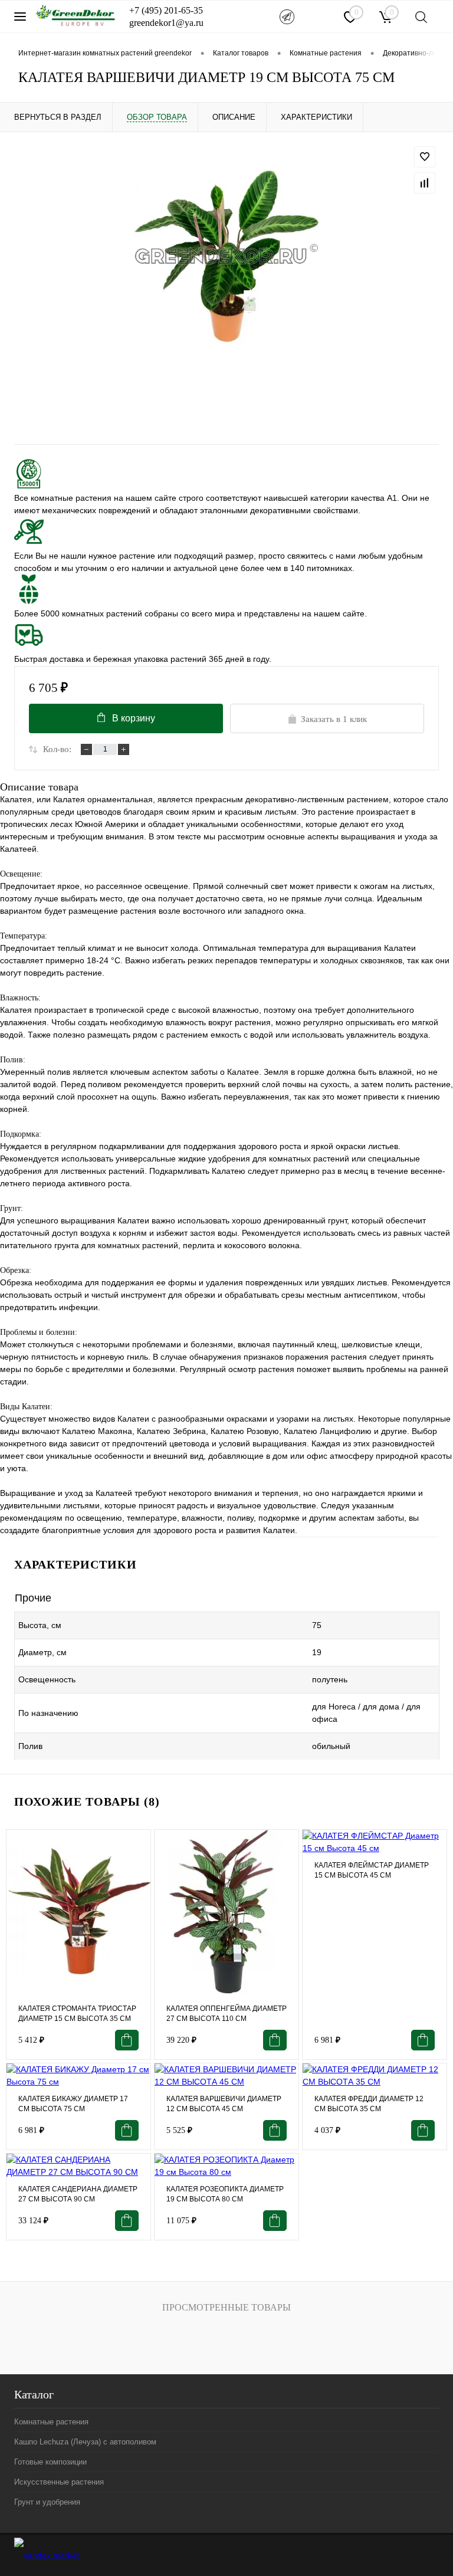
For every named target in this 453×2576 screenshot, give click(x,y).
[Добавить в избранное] (425, 157)
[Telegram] (287, 17)
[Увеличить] (226, 256)
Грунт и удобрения (47, 2502)
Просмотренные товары (226, 2307)
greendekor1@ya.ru (166, 23)
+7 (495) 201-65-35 (166, 10)
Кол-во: (57, 749)
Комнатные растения (51, 2422)
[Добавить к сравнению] (425, 183)
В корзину (134, 718)
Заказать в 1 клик (334, 719)
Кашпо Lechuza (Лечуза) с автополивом (85, 2442)
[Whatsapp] (319, 16)
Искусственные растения (59, 2482)
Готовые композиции (50, 2462)
